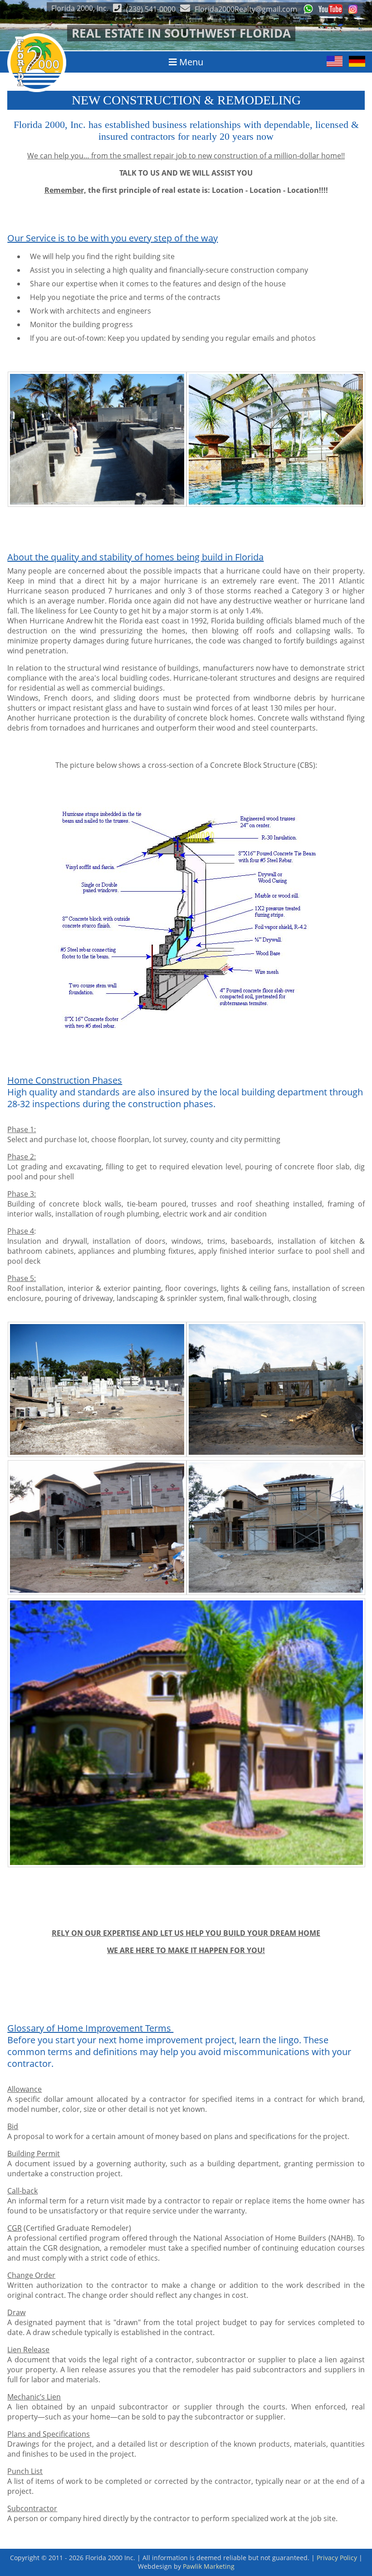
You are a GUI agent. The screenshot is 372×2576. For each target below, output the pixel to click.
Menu (190, 62)
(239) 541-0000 (151, 9)
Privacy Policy (337, 2558)
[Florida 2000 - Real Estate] (37, 89)
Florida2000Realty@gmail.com (246, 9)
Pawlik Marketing (209, 2566)
